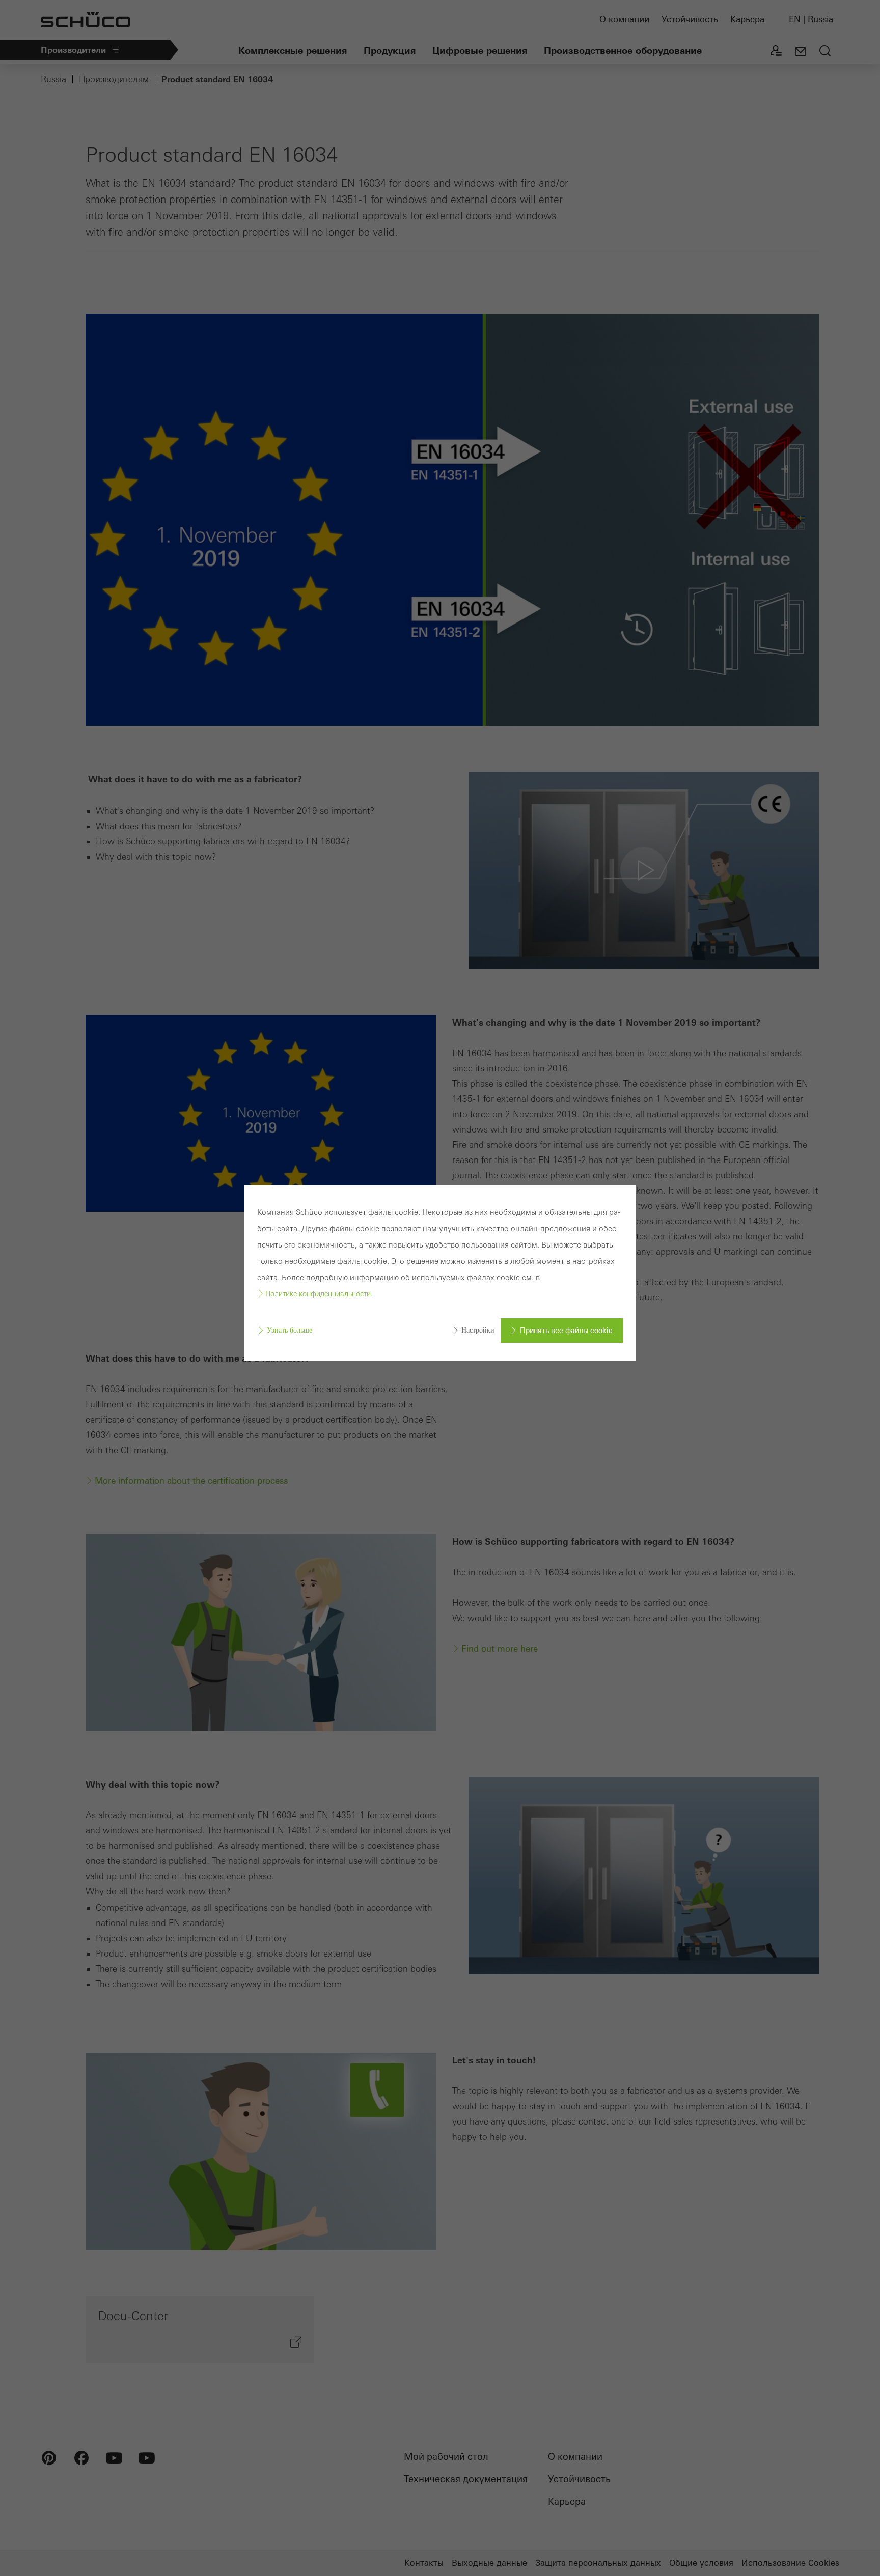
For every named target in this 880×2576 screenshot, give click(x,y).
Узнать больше (290, 1330)
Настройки (478, 1330)
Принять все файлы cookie (566, 1331)
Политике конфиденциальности (318, 1294)
